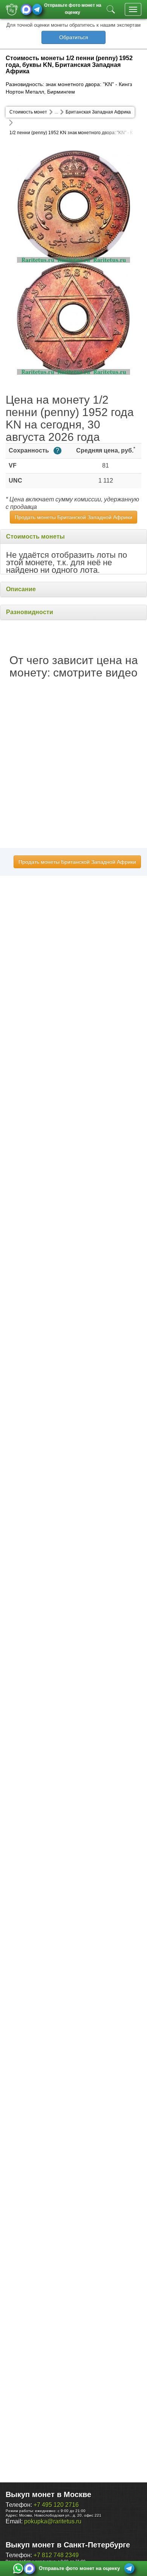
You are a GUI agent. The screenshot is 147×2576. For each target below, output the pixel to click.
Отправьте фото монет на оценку (73, 8)
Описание (21, 589)
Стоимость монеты (35, 537)
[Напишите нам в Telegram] (37, 9)
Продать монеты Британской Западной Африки (73, 517)
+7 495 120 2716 (56, 2505)
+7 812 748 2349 (56, 2555)
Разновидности (30, 612)
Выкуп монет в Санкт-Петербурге (68, 2545)
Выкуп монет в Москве (48, 2494)
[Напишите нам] (18, 2568)
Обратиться (74, 37)
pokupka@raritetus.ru (53, 2521)
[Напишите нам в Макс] (26, 9)
